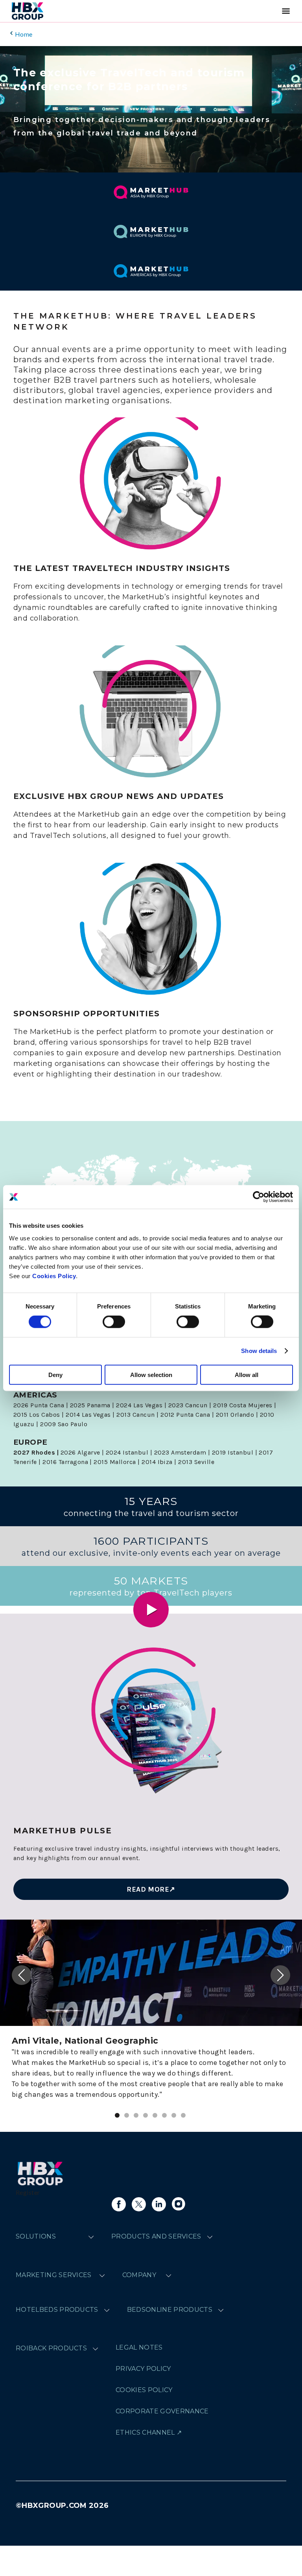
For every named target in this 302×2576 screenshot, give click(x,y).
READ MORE (148, 1889)
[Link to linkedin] (159, 2204)
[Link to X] (139, 2204)
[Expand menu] (91, 2237)
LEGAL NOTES (139, 2347)
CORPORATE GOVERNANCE (162, 2411)
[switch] (114, 1322)
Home (24, 34)
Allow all (247, 1374)
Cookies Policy (54, 1276)
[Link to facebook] (119, 2204)
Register (28, 2192)
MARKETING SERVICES (54, 2275)
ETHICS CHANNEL (145, 2432)
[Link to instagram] (179, 2204)
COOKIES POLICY (144, 2390)
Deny (55, 1374)
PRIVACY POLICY (143, 2369)
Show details (259, 1351)
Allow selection (151, 1374)
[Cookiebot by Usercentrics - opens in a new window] (259, 1197)
